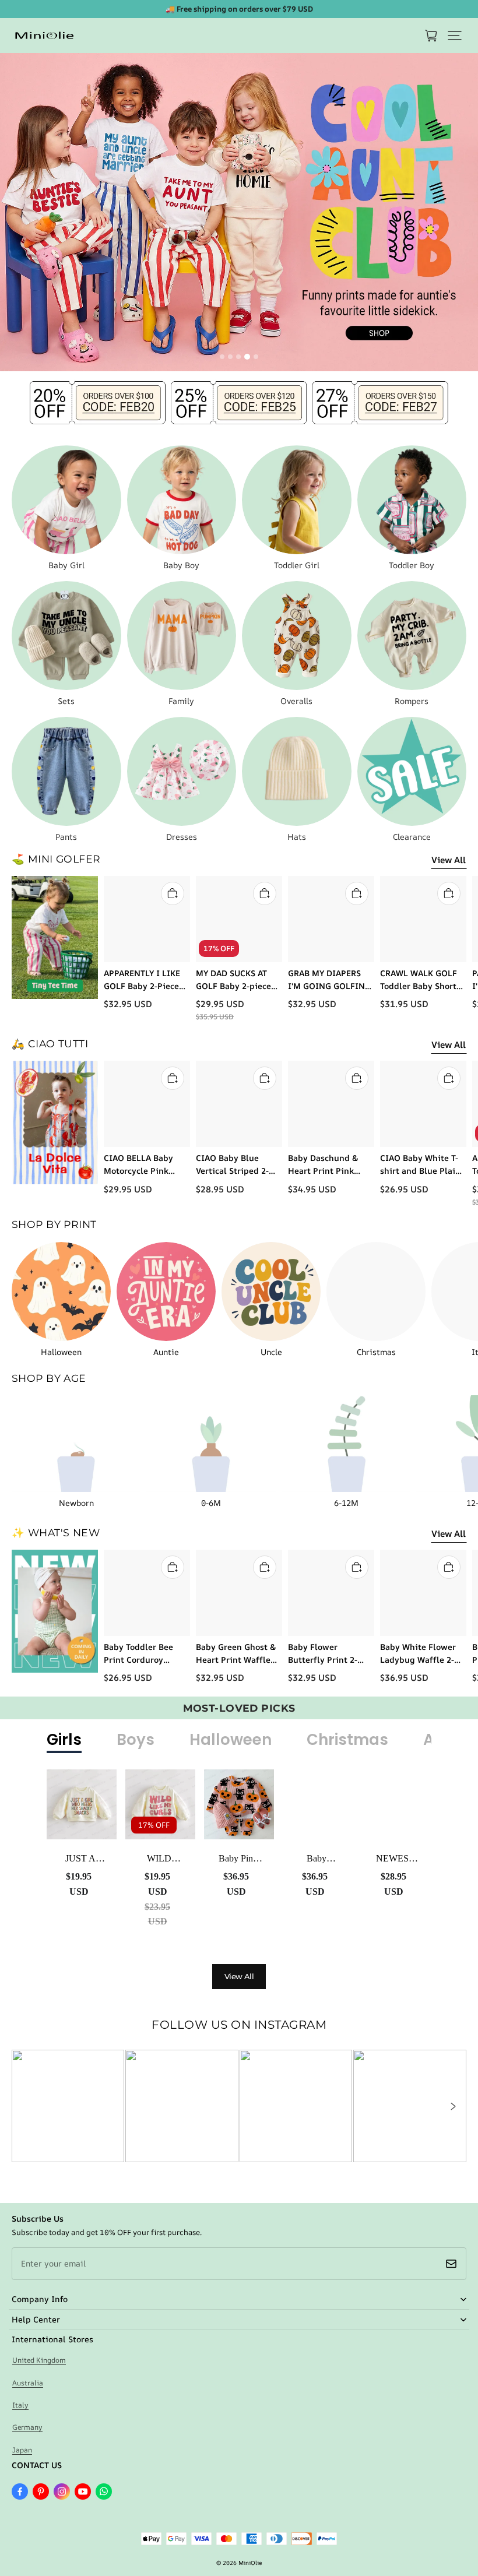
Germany (27, 2427)
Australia (28, 2383)
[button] (455, 36)
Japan (22, 2450)
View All (449, 860)
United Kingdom (39, 2360)
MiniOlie (250, 2563)
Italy (20, 2405)
